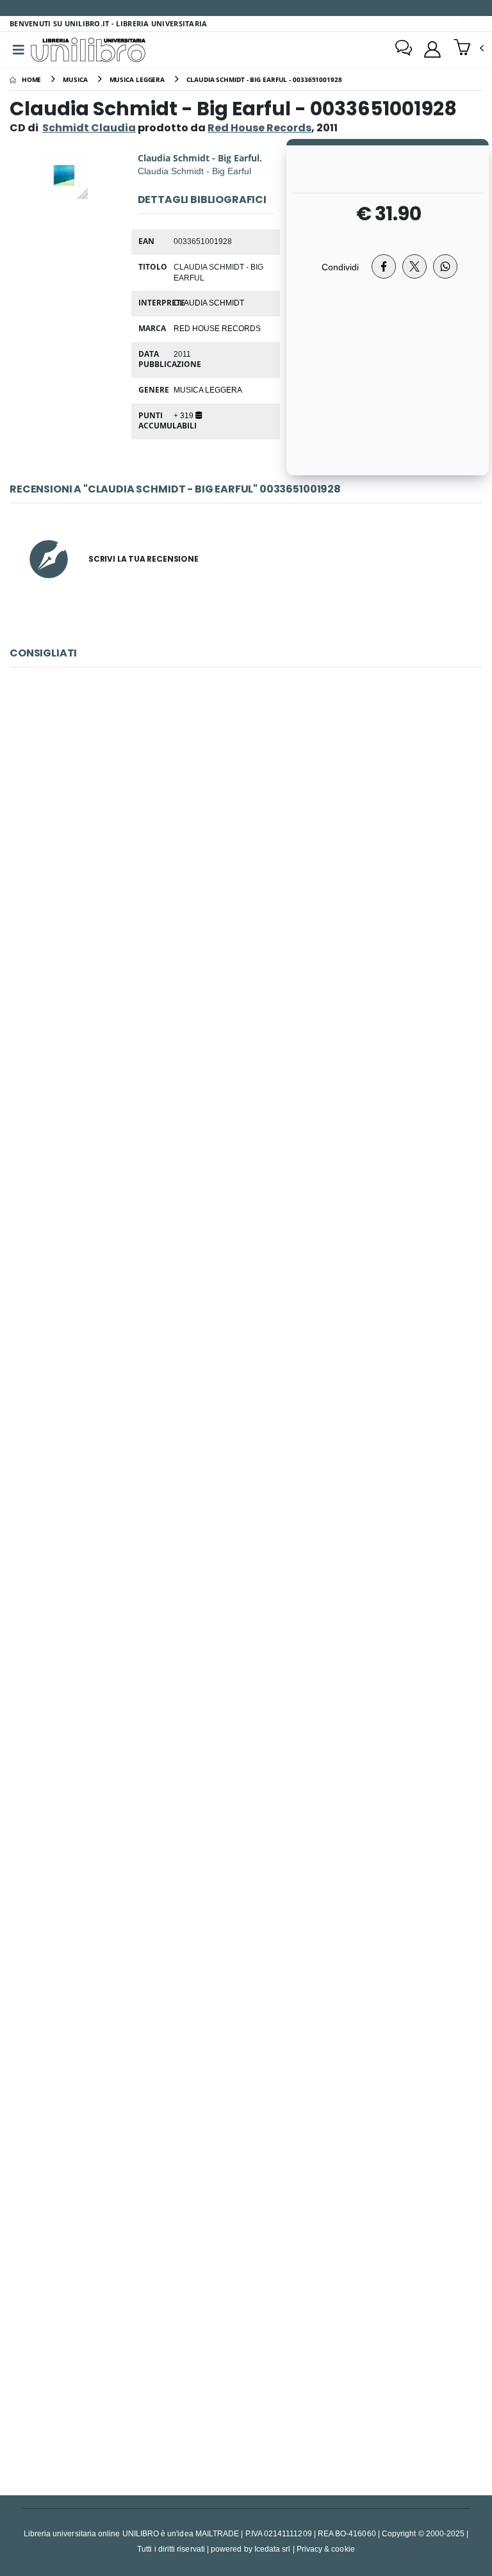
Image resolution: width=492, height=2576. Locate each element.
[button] (469, 49)
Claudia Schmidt (209, 302)
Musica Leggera (208, 389)
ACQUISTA (252, 945)
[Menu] (19, 50)
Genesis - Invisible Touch (246, 2344)
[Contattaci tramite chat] (404, 49)
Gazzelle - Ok (246, 1748)
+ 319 (184, 415)
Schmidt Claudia (89, 128)
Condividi (340, 267)
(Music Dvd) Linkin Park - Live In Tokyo (246, 853)
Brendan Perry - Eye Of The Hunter (246, 2046)
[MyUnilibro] (432, 49)
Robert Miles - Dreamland (246, 1450)
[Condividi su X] (414, 266)
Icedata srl (273, 2549)
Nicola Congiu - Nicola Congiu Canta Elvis (246, 1152)
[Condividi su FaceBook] (384, 266)
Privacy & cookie (326, 2549)
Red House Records (217, 328)
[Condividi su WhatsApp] (445, 266)
